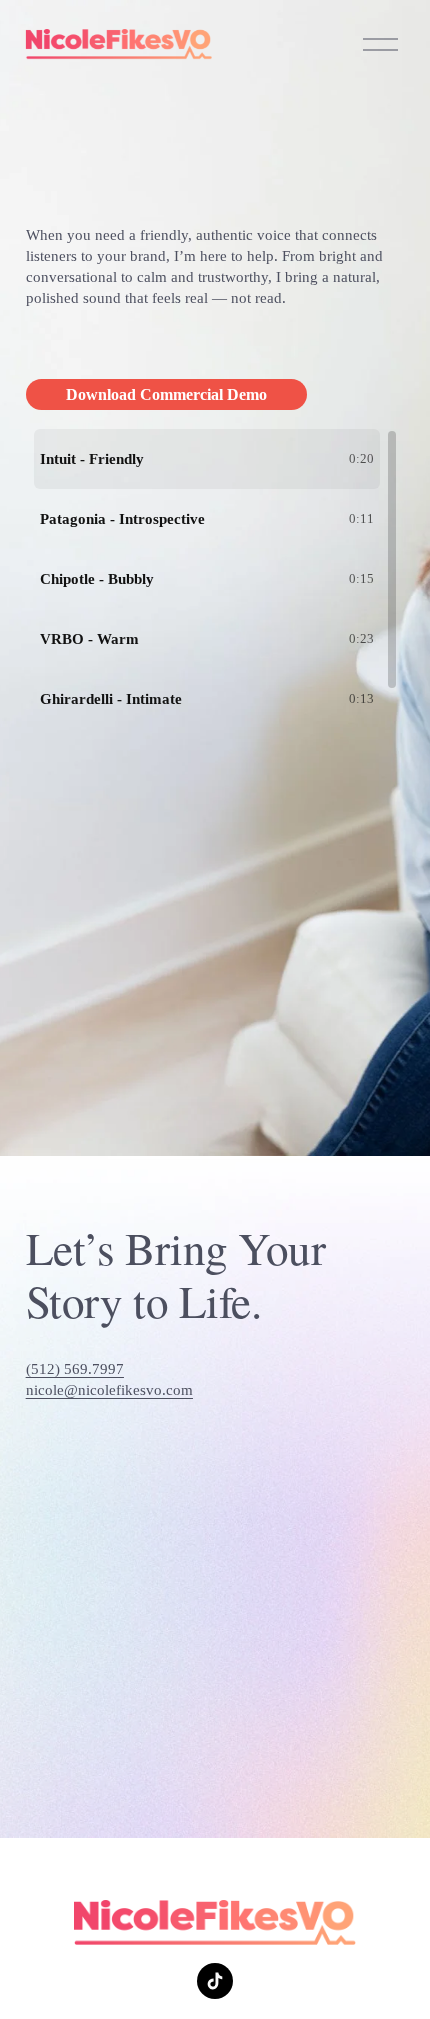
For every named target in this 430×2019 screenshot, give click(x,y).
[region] (215, 569)
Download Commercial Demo (166, 394)
